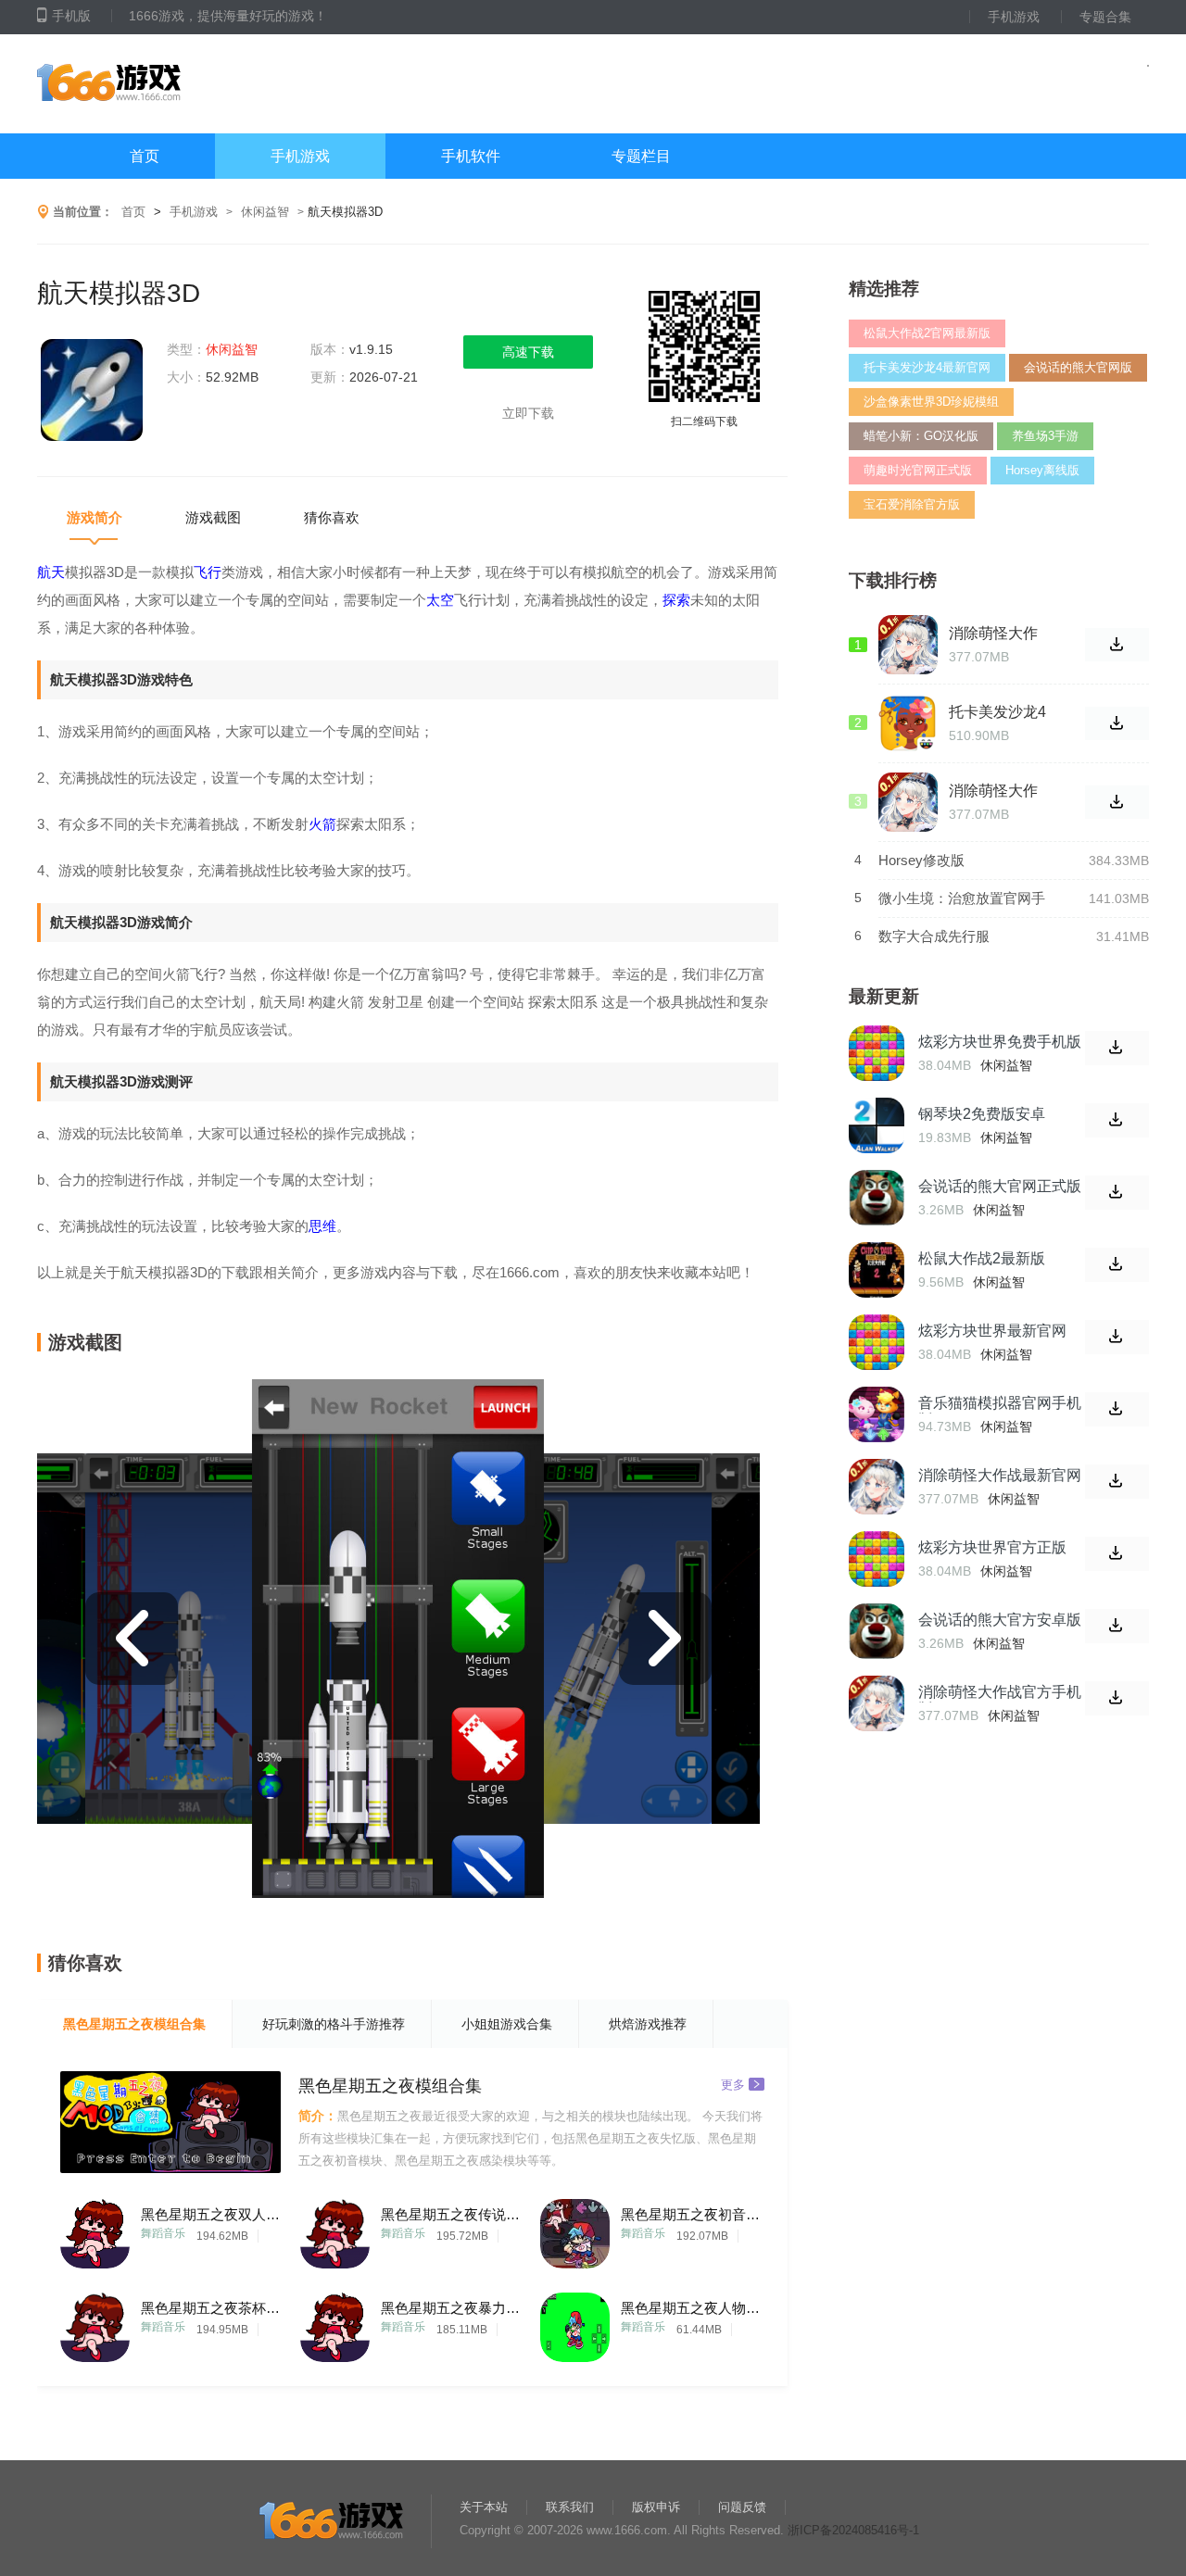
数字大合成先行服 (934, 936)
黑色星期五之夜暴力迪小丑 (450, 2308)
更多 (733, 2084)
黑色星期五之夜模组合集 (134, 2024)
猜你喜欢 (332, 517)
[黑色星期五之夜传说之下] (335, 2229)
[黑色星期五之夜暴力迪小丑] (335, 2323)
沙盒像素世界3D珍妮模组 (931, 402)
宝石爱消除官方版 (912, 504)
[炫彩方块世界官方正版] (877, 1559)
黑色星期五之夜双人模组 (210, 2214)
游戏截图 (213, 517)
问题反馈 (742, 2507)
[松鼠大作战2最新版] (877, 1270)
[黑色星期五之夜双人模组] (95, 2229)
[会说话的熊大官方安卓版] (877, 1631)
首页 (145, 156)
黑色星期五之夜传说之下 (450, 2214)
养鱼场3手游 (1045, 436)
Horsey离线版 (1042, 470)
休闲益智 (265, 212)
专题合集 (1105, 17)
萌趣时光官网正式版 (918, 470)
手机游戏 (1014, 17)
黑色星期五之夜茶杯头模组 (210, 2308)
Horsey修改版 (921, 860)
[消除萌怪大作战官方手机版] (877, 1703)
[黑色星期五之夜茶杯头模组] (95, 2323)
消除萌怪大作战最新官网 (1000, 1475)
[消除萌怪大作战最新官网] (877, 1487)
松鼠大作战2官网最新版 (927, 333)
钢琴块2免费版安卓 (982, 1114)
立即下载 (528, 413)
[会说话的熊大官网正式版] (877, 1198)
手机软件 (471, 156)
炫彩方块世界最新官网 (992, 1331)
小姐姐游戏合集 (507, 2024)
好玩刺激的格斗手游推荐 (334, 2024)
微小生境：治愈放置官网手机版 (962, 899)
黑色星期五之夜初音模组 (690, 2214)
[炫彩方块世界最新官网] (877, 1342)
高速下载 (528, 352)
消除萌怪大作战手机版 (993, 791)
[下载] (1117, 1048)
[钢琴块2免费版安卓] (877, 1125)
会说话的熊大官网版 (1078, 367)
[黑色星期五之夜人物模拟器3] (575, 2323)
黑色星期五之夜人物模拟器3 (690, 2308)
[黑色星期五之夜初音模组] (575, 2229)
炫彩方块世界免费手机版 (1000, 1042)
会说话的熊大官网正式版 (1000, 1186)
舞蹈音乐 (163, 2233)
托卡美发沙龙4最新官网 (927, 367)
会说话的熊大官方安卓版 (1000, 1620)
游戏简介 (95, 517)
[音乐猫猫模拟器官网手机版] (877, 1414)
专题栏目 (641, 156)
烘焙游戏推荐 (648, 2024)
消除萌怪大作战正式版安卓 (993, 634)
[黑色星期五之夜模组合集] (170, 2122)
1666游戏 (221, 84)
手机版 (71, 16)
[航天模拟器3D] (93, 392)
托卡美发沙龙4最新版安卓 (997, 712)
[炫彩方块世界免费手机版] (877, 1053)
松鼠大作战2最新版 (982, 1258)
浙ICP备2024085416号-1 (853, 2530)
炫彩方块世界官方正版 (992, 1547)
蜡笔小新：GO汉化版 (921, 436)
